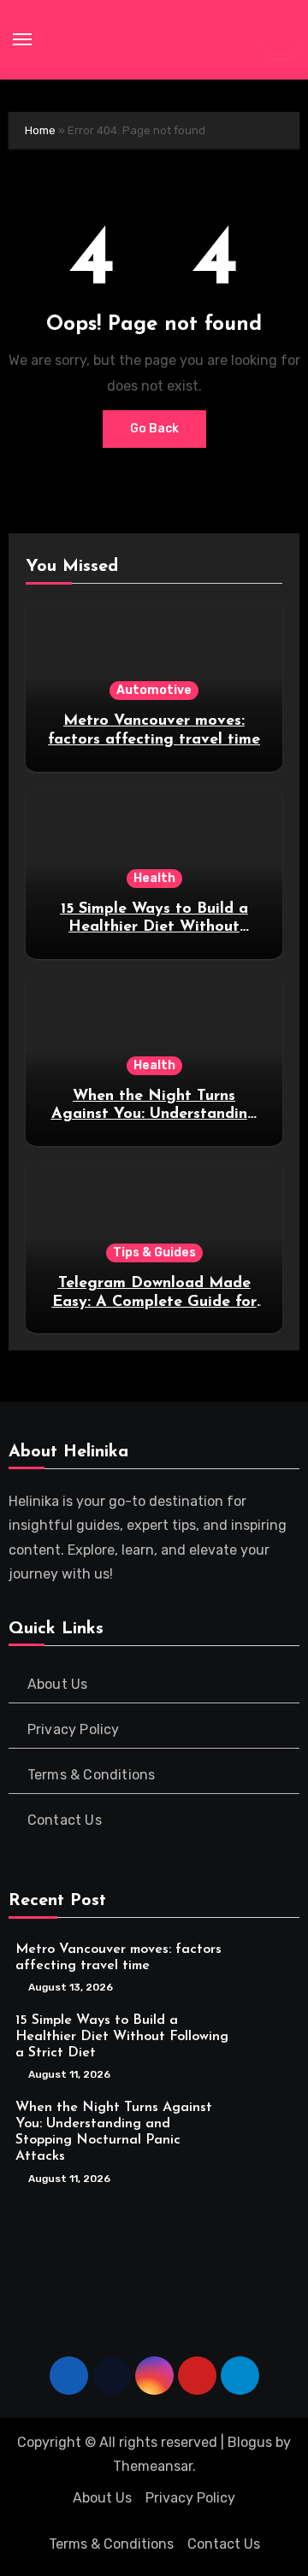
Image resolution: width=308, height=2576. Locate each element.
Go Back (154, 429)
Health (154, 878)
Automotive (154, 690)
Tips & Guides (154, 1253)
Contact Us (65, 1820)
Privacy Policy (74, 1729)
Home (40, 130)
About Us (58, 1684)
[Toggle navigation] (22, 39)
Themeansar (153, 2466)
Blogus (250, 2442)
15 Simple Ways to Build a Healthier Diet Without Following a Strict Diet (154, 928)
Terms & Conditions (92, 1775)
